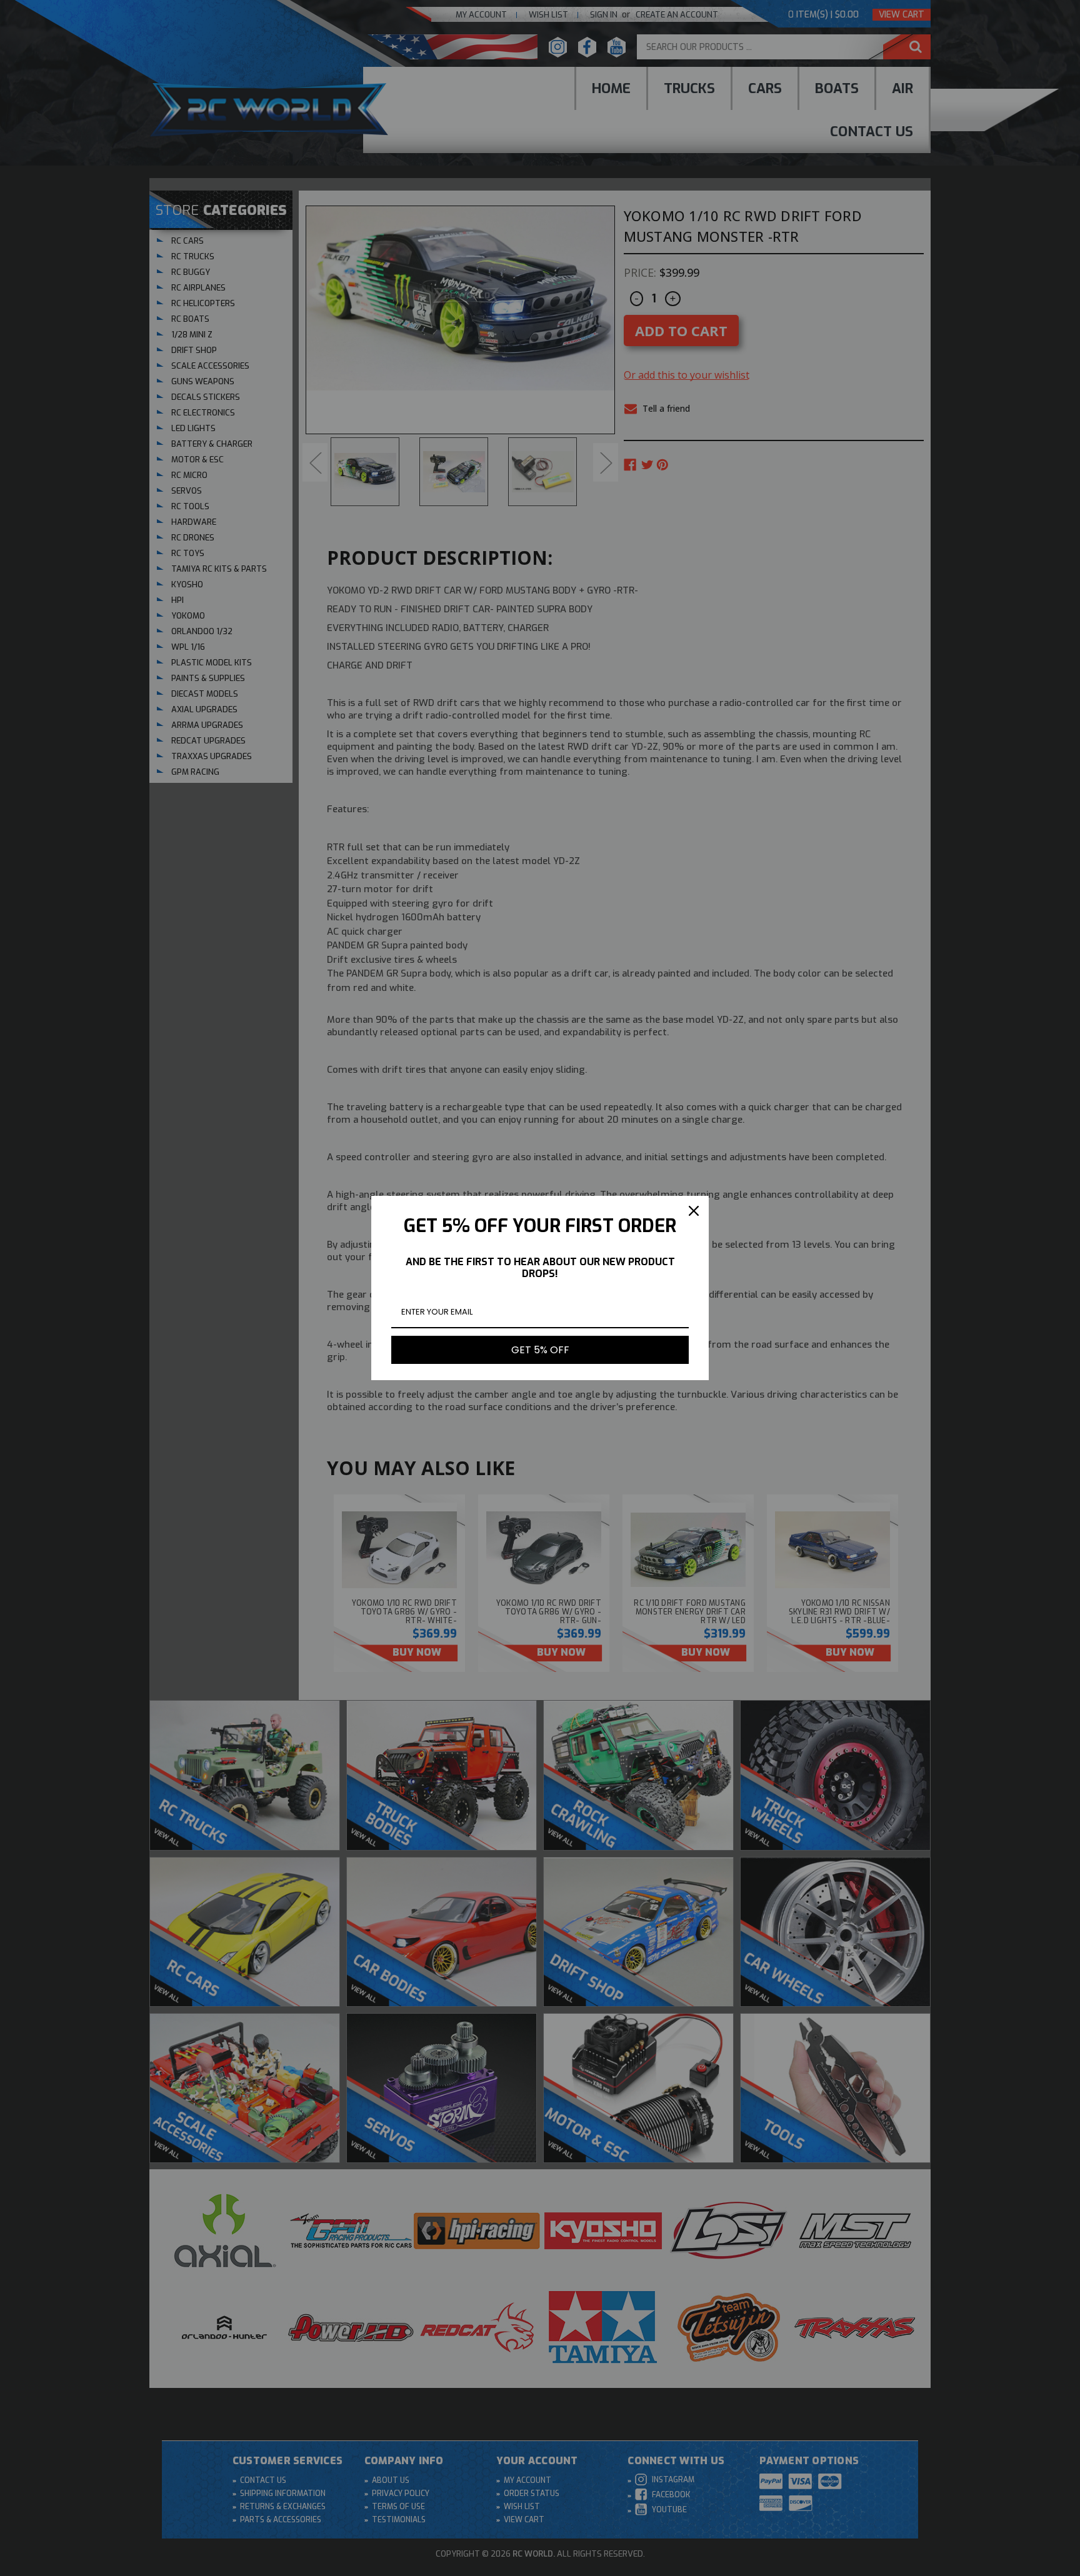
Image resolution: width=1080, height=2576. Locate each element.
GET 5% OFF (540, 1350)
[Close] (694, 1211)
